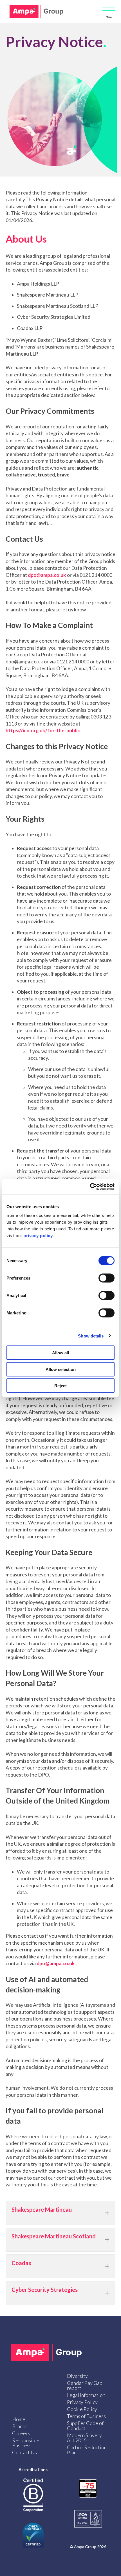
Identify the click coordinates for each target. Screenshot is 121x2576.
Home (19, 2419)
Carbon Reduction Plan (87, 2450)
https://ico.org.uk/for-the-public (43, 730)
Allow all (60, 1353)
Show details (91, 1336)
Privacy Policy (82, 2402)
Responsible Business (26, 2443)
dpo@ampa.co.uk (47, 575)
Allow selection (61, 1369)
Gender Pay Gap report (85, 2385)
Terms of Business (86, 2416)
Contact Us (24, 2452)
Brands (20, 2426)
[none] (107, 2213)
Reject (60, 1386)
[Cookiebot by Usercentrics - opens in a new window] (90, 1187)
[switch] (107, 1278)
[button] (60, 2213)
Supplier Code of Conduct (85, 2426)
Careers (21, 2433)
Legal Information (86, 2395)
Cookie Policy (82, 2409)
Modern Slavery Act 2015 (84, 2438)
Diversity (77, 2376)
